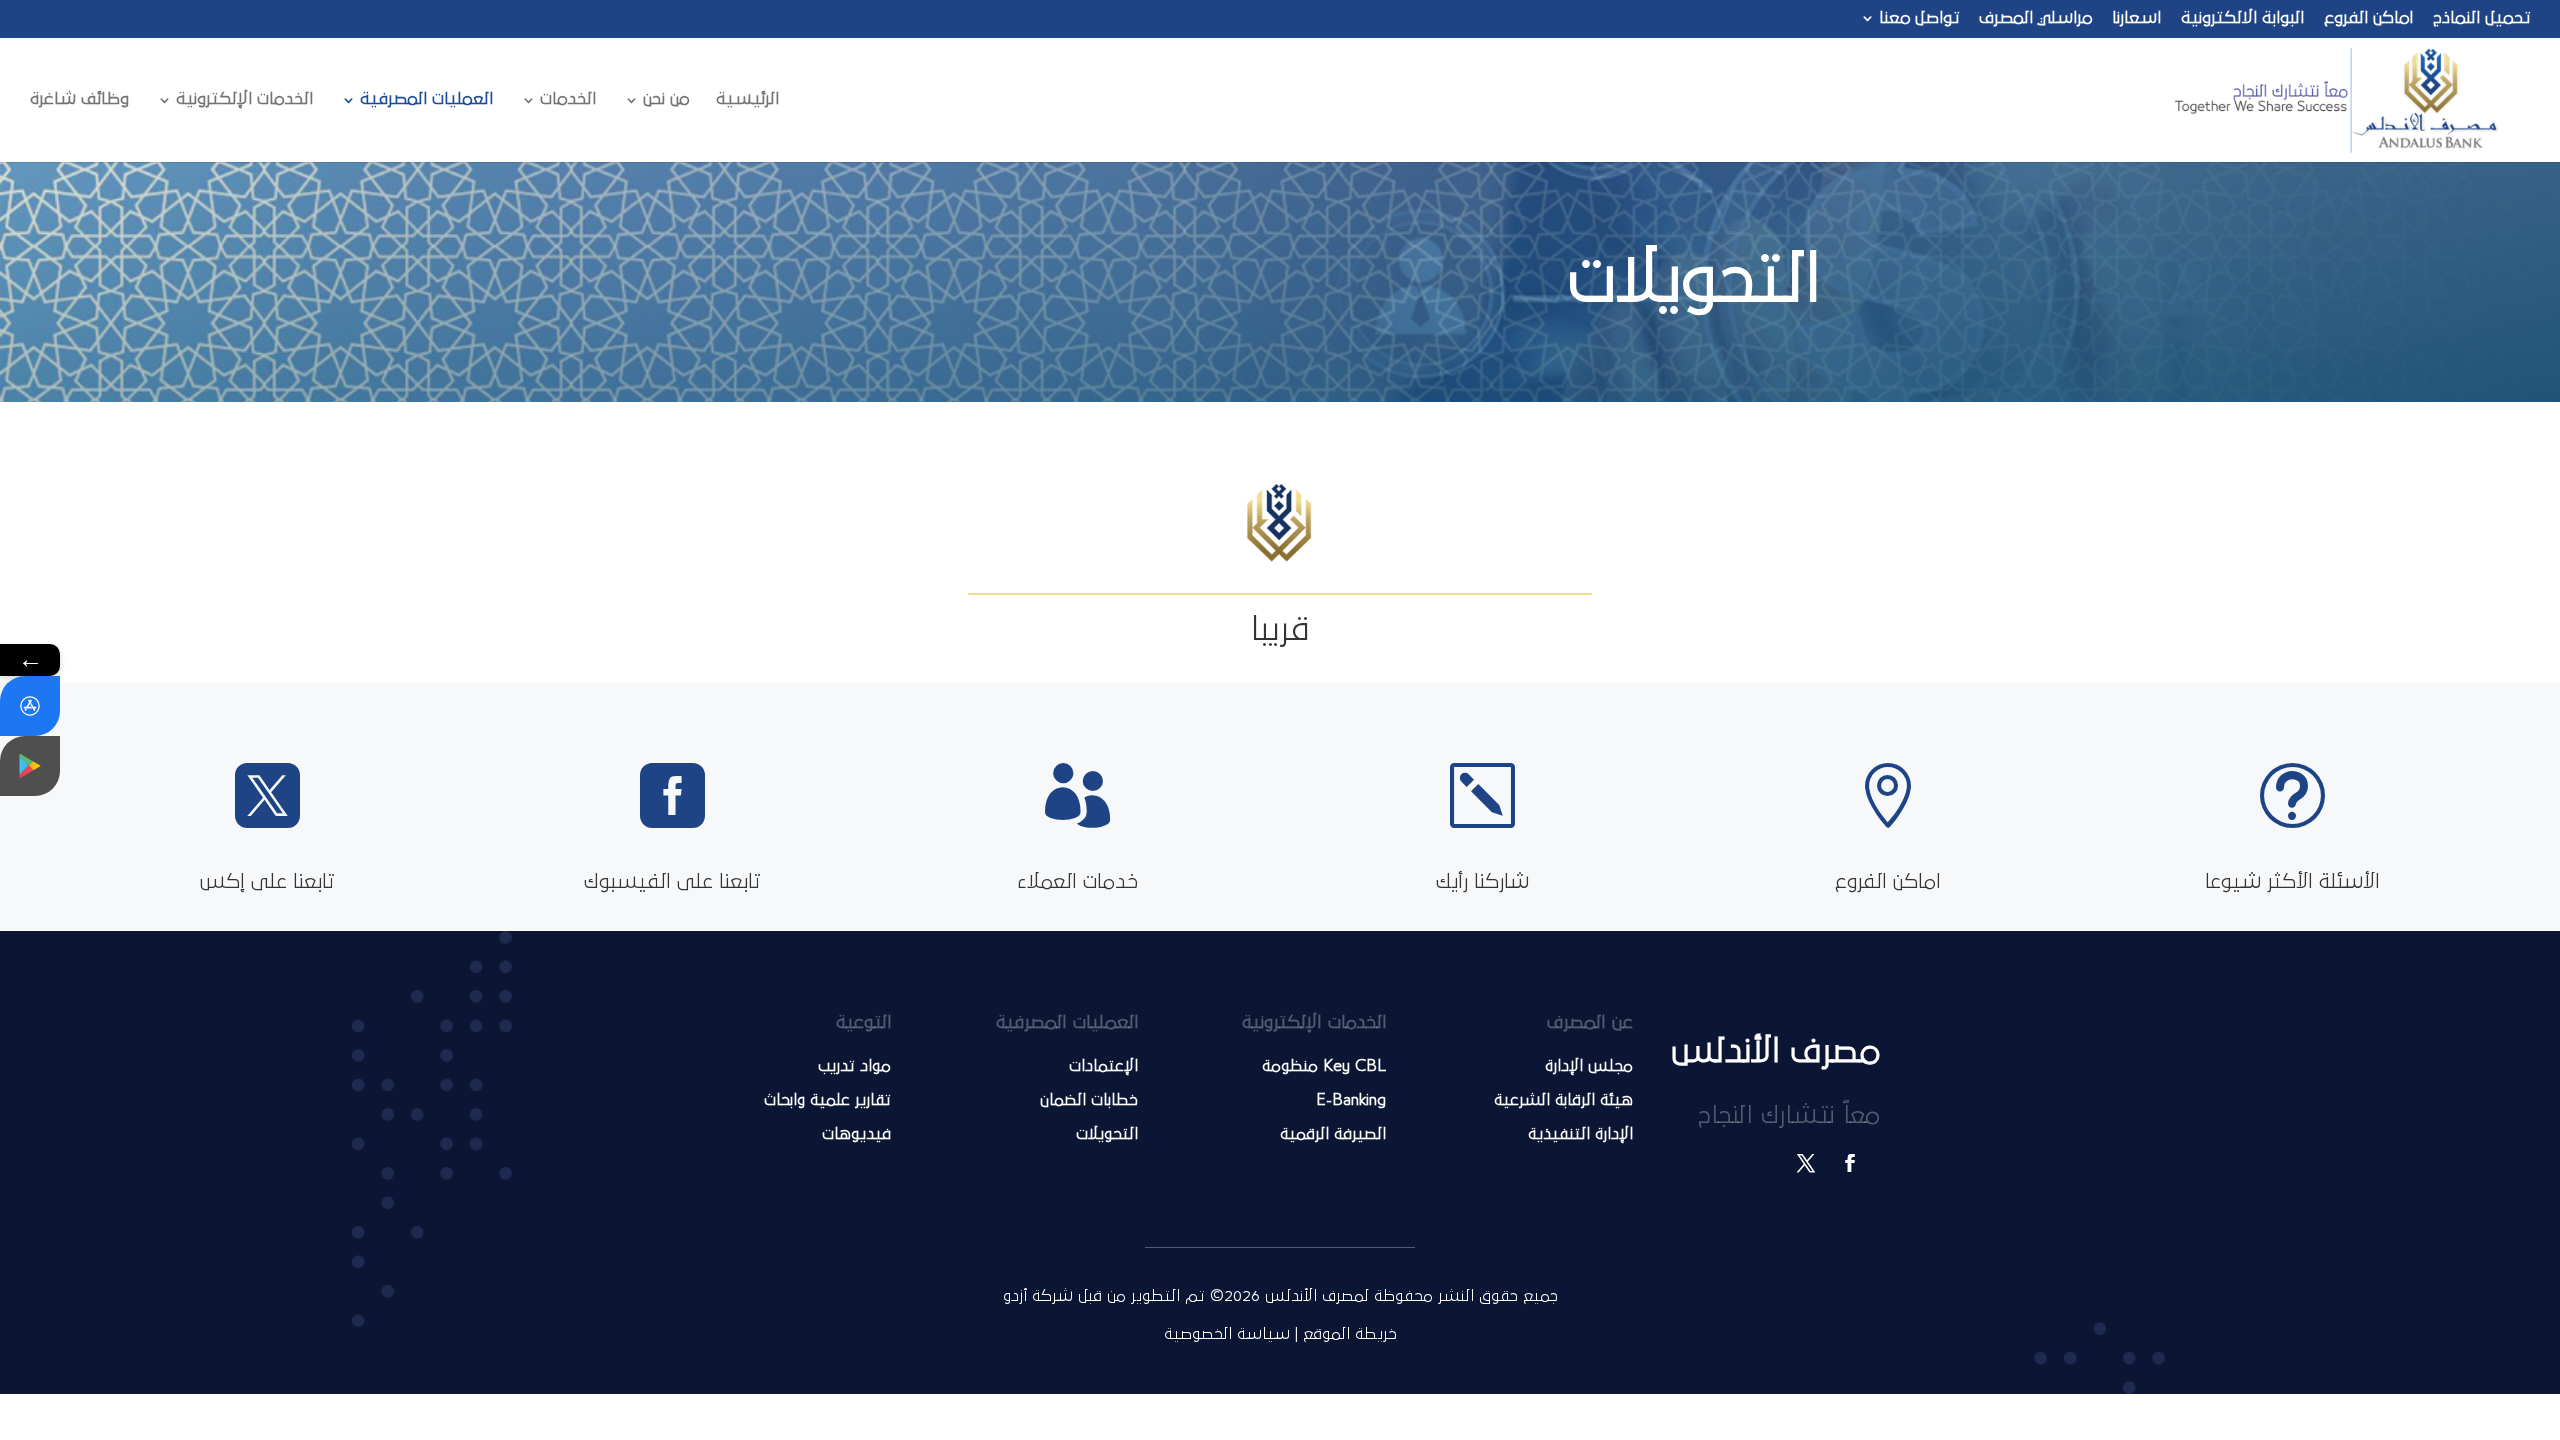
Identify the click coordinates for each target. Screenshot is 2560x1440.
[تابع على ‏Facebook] (1850, 1163)
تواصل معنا (1919, 18)
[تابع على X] (1806, 1163)
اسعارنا (2136, 18)
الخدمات (568, 100)
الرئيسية (747, 100)
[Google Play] (30, 766)
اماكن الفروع (2368, 18)
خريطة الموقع (1347, 1334)
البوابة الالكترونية (2242, 18)
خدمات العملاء (1077, 882)
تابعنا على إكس (267, 882)
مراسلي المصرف (2035, 18)
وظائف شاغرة (79, 100)
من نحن (666, 100)
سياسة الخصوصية (1227, 1334)
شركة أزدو (1040, 1296)
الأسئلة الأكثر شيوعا (2292, 882)
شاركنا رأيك (1482, 882)
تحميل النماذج (2481, 18)
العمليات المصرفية (426, 100)
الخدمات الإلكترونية (244, 100)
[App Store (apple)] (30, 706)
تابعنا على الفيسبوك (672, 882)
